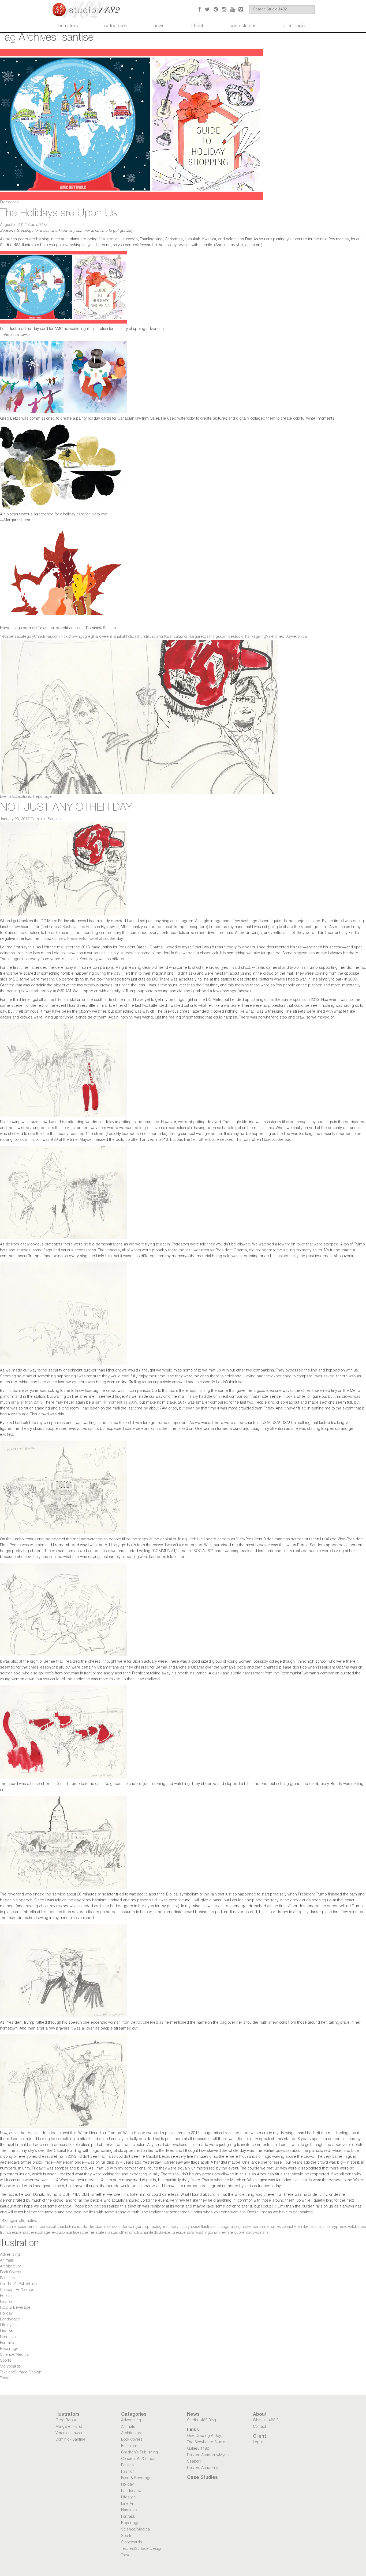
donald (118, 2227)
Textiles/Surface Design (21, 2373)
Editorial (7, 2296)
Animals (7, 2261)
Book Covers (11, 2273)
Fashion (7, 2302)
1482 (4, 637)
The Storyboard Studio (206, 2442)
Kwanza (171, 637)
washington (205, 2233)
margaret (196, 637)
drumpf (144, 2227)
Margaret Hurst (69, 2427)
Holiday (6, 2314)
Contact (259, 2427)
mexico (279, 2227)
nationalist (317, 2227)
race (29, 2233)
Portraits (7, 2343)
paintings (212, 637)
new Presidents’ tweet (79, 939)
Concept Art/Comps (17, 2290)
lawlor (183, 637)
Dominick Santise (46, 819)
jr (241, 2227)
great (164, 2227)
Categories (116, 26)
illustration (156, 637)
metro (268, 2227)
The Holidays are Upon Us (59, 214)
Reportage (42, 797)
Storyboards (10, 2367)
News (159, 26)
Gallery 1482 (198, 2449)
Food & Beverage (15, 2308)
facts (155, 2227)
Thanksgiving (255, 637)
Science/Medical (15, 2355)
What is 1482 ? (266, 2421)
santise (226, 637)
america (16, 2227)
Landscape (10, 2320)
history (184, 2227)
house (195, 2227)
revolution (59, 2233)
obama (359, 2227)
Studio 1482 (38, 225)
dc (80, 2227)
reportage (42, 2233)
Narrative (8, 2337)
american (31, 2227)
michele (293, 2227)
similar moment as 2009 (116, 1403)
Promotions (9, 203)
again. (14, 2221)
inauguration (228, 2227)
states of (103, 2233)
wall (192, 2233)
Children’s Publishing (18, 2284)
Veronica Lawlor (69, 2433)
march (257, 2227)
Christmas (43, 637)
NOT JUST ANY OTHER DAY (66, 808)
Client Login (294, 26)
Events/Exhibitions (16, 797)
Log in (258, 2442)
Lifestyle (7, 2326)
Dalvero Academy (203, 2468)
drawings (76, 637)
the (124, 2233)
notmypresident (339, 2227)
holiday (132, 637)
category (26, 637)
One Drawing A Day (204, 2436)
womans (262, 2233)
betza (14, 637)
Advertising (10, 2255)
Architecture (11, 2267)
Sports (6, 2361)
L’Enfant (62, 1000)
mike (304, 2227)
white (219, 2233)
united (150, 2233)
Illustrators (67, 26)
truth (141, 2233)
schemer (88, 2233)
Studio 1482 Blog (201, 2421)
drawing (131, 2227)
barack (46, 2227)
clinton (72, 2227)
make (247, 2227)
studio (238, 637)
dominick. (60, 637)
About (197, 26)
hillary (173, 2227)
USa (160, 2233)
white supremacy (239, 2233)
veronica (299, 637)
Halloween (102, 637)
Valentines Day (279, 637)
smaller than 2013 (27, 1403)
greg (89, 637)
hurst (143, 637)
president (16, 2233)
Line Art (7, 2331)
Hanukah (119, 637)
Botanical (8, 2278)
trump (132, 2233)
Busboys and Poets (79, 927)
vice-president (176, 2233)
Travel (5, 2379)
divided (89, 2227)
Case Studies (243, 26)
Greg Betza (66, 2421)
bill (54, 2227)
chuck (62, 2227)
